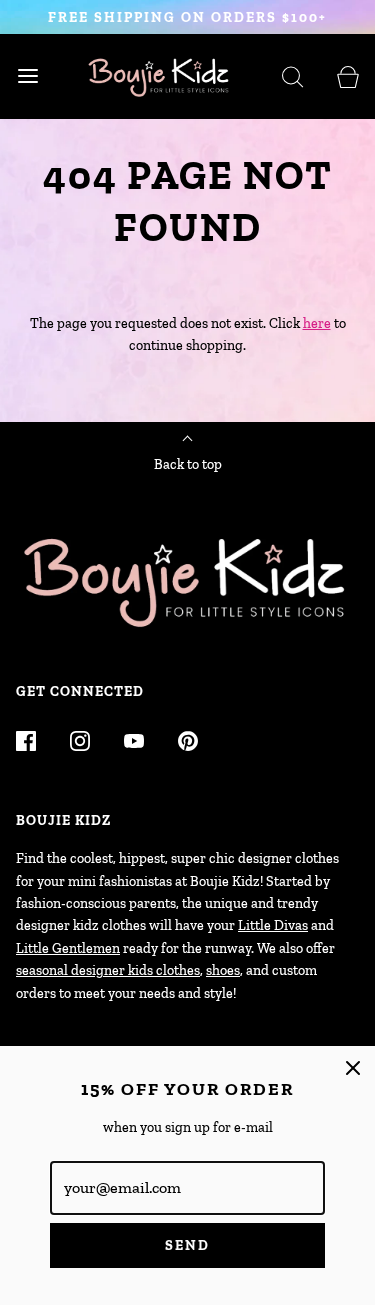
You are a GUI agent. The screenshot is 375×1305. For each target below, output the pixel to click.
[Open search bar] (292, 76)
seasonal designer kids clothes (108, 970)
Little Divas (273, 925)
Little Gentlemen (68, 948)
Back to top (188, 464)
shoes (223, 970)
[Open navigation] (27, 76)
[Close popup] (353, 1068)
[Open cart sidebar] (347, 76)
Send (187, 1245)
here (317, 323)
